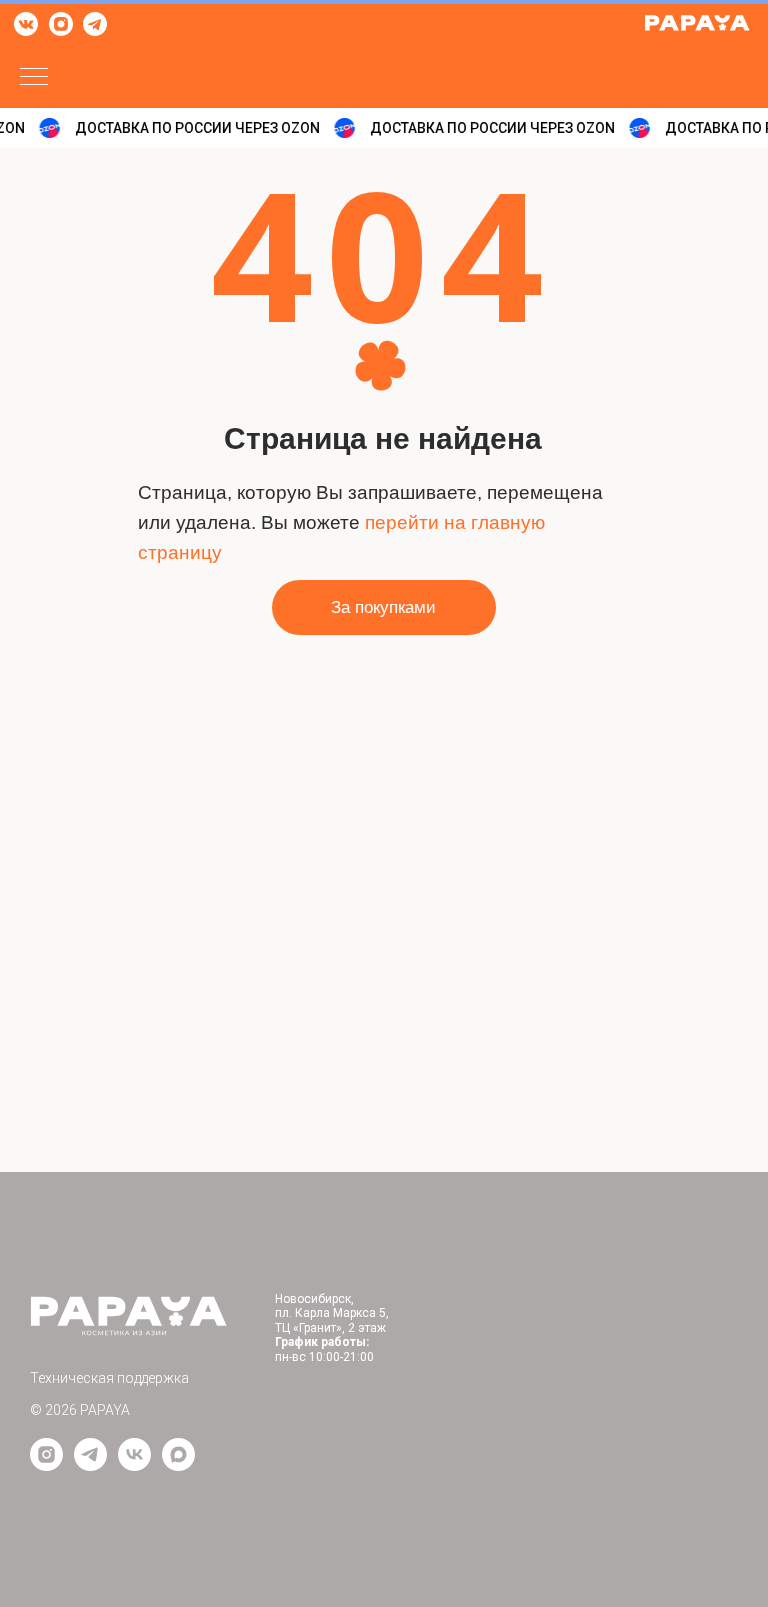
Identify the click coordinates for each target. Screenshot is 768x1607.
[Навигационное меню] (34, 78)
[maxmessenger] (178, 1465)
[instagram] (46, 1465)
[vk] (134, 1465)
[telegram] (90, 1465)
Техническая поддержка (109, 1378)
